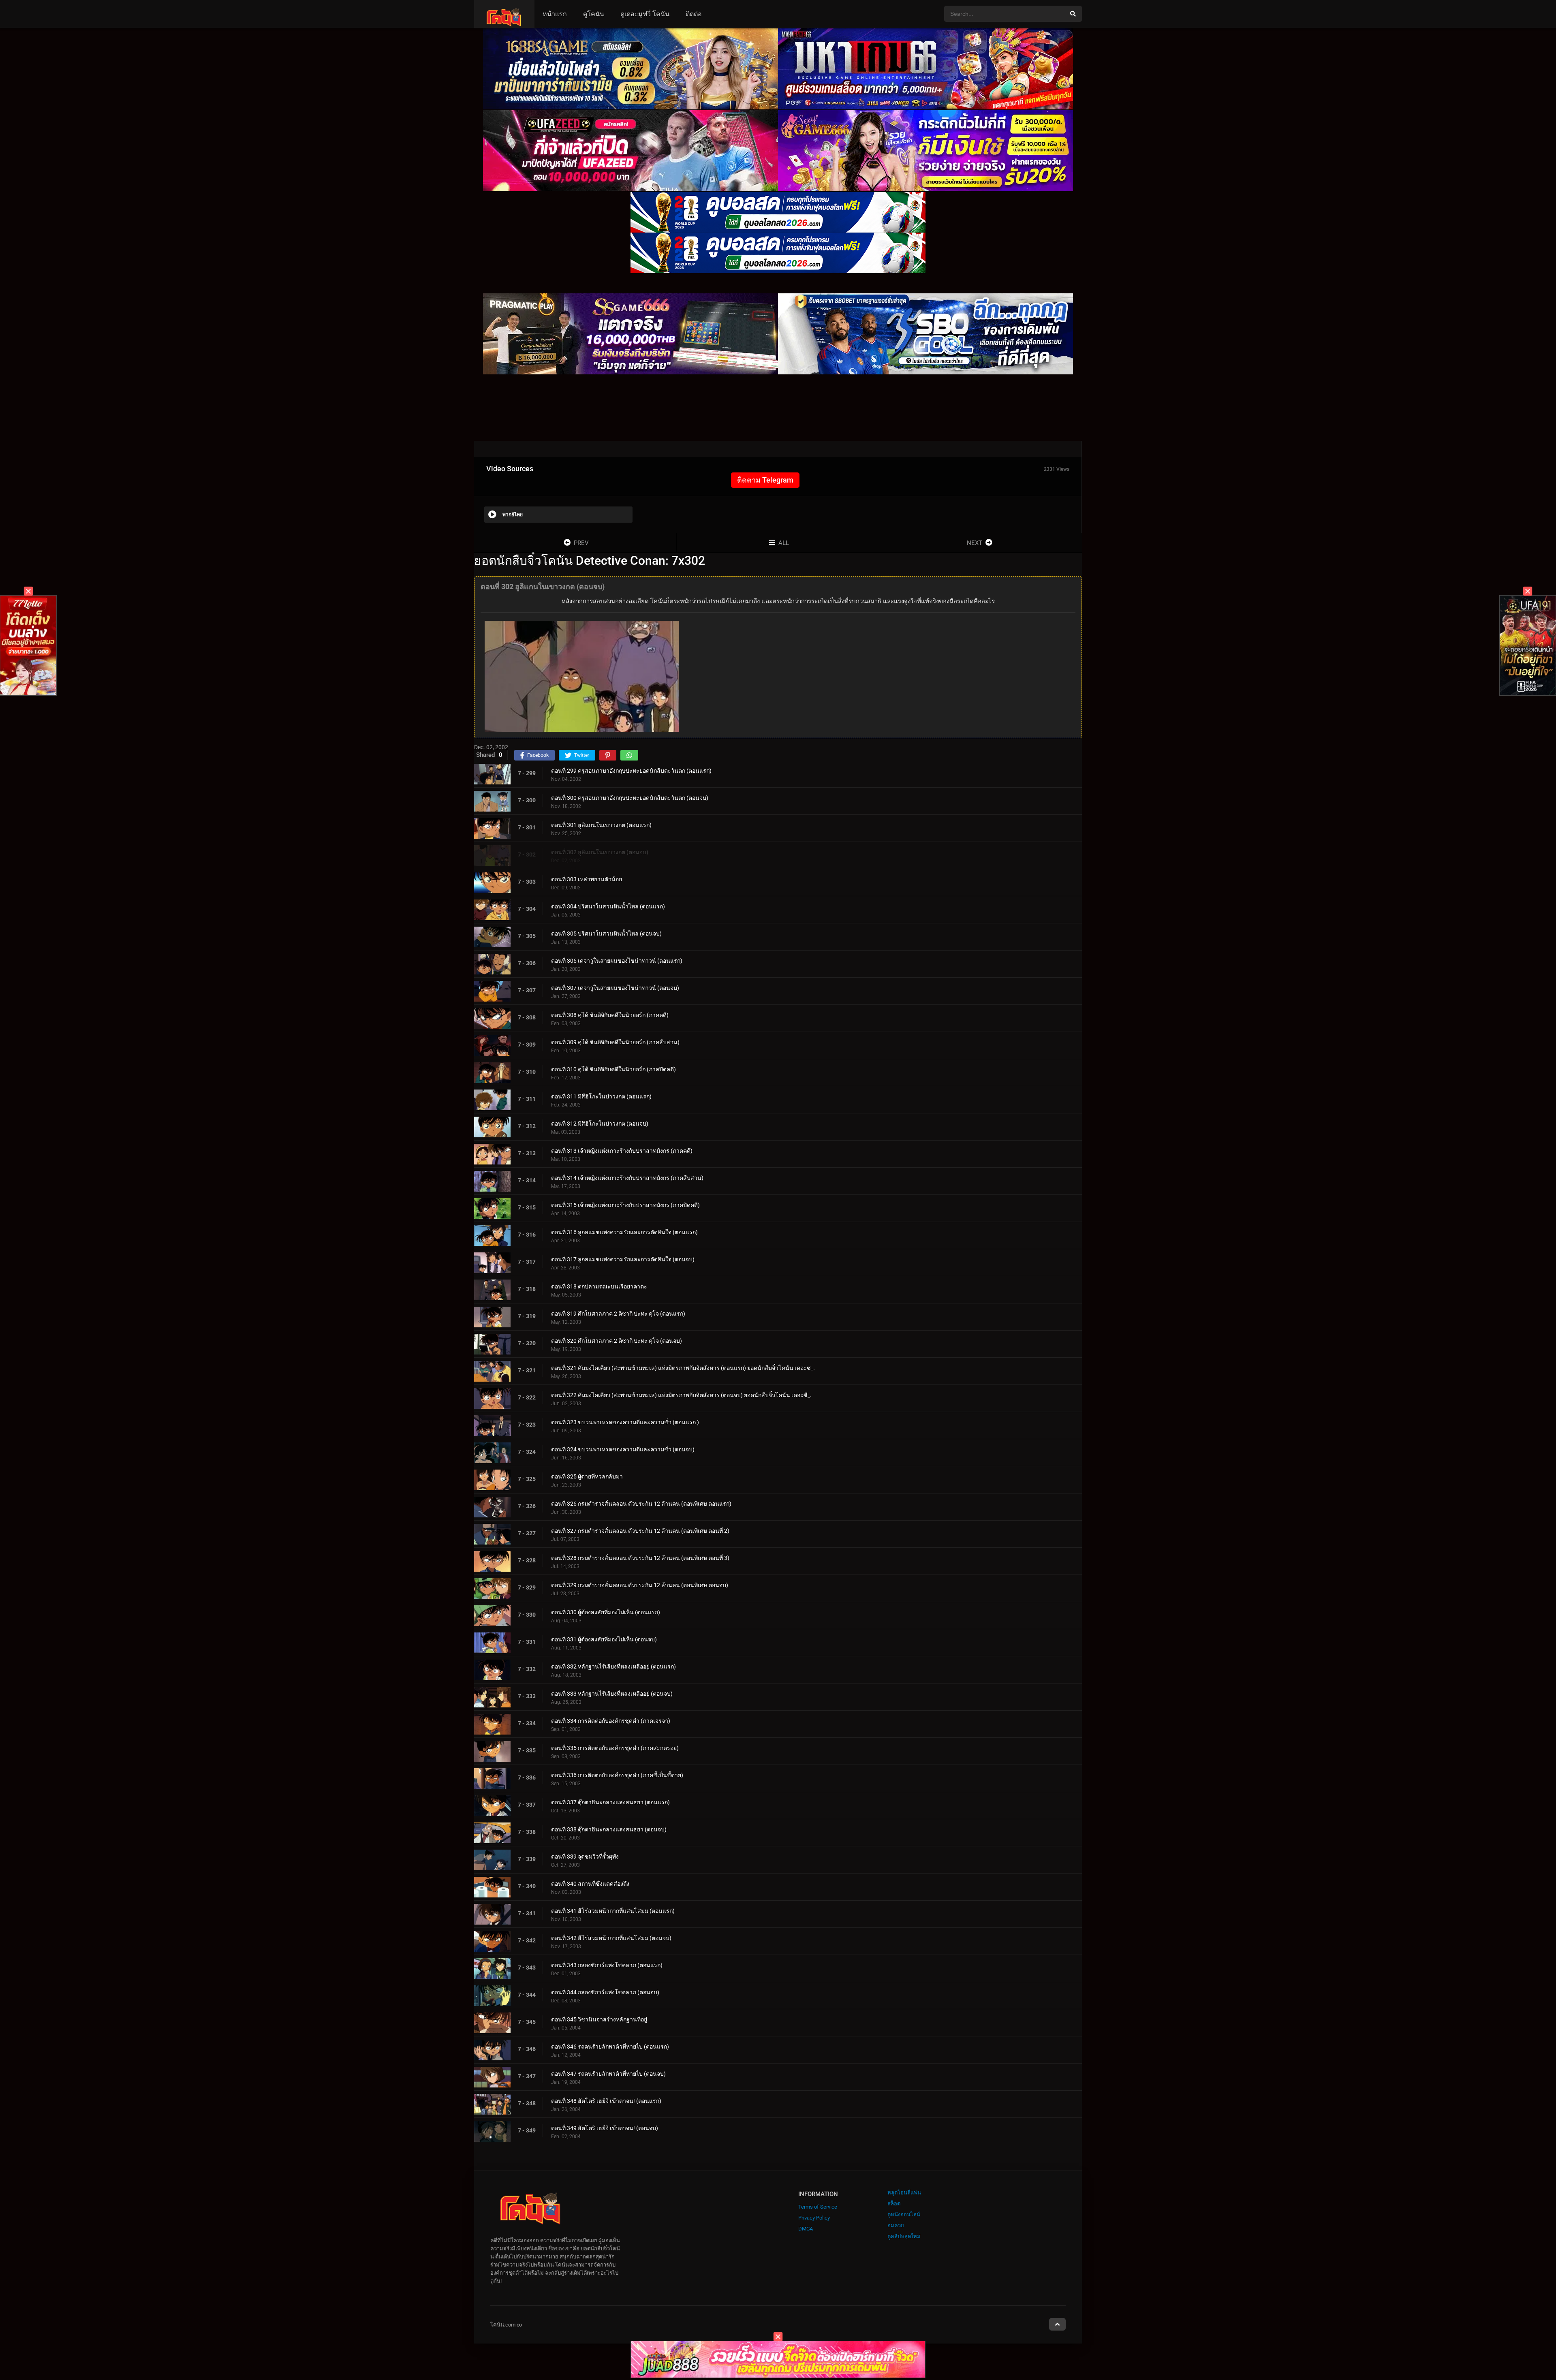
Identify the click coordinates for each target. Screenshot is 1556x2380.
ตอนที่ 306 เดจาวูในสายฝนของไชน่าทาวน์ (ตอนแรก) (617, 961)
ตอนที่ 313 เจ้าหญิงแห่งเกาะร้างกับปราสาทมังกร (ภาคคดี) (622, 1151)
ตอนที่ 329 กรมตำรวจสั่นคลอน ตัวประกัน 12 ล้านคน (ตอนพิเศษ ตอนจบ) (640, 1585)
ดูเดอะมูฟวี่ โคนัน (645, 14)
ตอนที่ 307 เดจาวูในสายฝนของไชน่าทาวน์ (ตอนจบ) (615, 988)
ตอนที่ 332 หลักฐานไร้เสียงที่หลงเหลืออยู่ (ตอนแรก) (613, 1666)
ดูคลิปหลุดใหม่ (904, 2236)
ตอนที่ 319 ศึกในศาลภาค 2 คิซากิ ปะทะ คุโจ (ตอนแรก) (618, 1314)
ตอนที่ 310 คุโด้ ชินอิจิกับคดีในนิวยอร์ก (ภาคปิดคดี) (613, 1069)
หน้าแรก (555, 14)
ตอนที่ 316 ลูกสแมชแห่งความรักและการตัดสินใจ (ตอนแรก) (624, 1232)
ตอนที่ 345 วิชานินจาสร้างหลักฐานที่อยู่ (599, 2019)
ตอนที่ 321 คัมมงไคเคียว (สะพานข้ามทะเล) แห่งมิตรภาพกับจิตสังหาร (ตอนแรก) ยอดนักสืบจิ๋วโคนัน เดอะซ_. (683, 1368)
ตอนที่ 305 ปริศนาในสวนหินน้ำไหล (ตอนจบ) (606, 934)
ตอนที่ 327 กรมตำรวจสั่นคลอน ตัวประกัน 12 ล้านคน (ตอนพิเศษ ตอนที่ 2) (640, 1531)
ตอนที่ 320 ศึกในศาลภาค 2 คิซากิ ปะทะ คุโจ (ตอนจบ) (617, 1341)
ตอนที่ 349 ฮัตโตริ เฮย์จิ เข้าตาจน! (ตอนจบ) (605, 2128)
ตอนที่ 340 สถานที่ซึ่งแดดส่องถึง (590, 1884)
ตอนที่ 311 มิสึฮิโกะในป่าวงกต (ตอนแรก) (601, 1096)
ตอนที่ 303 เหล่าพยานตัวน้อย (587, 879)
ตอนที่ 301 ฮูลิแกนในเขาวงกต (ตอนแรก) (601, 825)
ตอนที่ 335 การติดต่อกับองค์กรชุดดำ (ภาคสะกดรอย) (615, 1748)
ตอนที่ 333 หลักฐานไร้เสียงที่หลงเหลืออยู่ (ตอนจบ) (612, 1694)
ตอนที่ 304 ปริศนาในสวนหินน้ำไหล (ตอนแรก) (608, 906)
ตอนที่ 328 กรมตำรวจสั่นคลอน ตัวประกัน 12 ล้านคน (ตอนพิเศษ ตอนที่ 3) (640, 1558)
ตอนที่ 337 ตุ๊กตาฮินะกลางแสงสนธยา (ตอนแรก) (610, 1802)
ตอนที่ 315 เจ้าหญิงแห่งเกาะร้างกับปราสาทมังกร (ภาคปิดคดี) (625, 1205)
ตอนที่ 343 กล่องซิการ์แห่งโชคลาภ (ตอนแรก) (607, 1965)
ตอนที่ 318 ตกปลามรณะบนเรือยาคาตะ (599, 1286)
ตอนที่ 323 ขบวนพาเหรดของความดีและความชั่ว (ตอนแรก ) (625, 1422)
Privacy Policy (814, 2218)
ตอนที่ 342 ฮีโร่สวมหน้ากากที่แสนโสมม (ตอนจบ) (611, 1938)
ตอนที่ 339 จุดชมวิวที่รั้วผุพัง (585, 1857)
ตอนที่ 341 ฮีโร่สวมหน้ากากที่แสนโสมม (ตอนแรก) (613, 1911)
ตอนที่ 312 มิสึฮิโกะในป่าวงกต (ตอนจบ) (600, 1124)
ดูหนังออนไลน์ (904, 2214)
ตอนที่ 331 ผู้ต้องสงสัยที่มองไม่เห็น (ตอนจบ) (604, 1639)
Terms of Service (818, 2207)
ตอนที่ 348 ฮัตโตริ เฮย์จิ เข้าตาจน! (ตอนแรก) (606, 2101)
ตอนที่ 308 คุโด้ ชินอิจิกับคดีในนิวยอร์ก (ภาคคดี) (610, 1015)
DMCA (806, 2229)
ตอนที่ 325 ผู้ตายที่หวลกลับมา (587, 1476)
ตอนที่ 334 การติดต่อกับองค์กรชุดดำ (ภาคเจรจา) (611, 1721)
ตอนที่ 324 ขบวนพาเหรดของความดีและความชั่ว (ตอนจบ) (623, 1449)
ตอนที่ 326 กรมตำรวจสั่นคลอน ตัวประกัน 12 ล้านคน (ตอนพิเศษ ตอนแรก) (641, 1504)
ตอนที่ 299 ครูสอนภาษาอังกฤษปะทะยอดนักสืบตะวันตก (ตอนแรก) (631, 771)
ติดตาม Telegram (765, 480)
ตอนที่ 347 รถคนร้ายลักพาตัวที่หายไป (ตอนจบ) (608, 2074)
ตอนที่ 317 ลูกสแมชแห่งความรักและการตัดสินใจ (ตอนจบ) (623, 1259)
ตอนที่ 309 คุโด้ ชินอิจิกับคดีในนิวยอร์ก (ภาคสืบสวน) (615, 1042)
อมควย (896, 2225)
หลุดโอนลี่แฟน (904, 2193)
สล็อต (894, 2204)
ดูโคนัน (594, 14)
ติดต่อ (694, 14)
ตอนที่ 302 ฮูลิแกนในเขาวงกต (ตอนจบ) (600, 852)
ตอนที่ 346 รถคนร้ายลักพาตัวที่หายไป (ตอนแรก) (610, 2047)
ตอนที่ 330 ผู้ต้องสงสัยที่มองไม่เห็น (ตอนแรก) (606, 1612)
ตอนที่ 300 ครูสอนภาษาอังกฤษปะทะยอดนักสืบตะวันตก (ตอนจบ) (630, 798)
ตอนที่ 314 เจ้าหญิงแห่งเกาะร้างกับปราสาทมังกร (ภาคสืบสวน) (627, 1178)
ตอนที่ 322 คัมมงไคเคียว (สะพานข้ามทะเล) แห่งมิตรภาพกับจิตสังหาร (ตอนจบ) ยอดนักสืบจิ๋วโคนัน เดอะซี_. (681, 1395)
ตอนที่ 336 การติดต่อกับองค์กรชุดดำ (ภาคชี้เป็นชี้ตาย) (617, 1775)
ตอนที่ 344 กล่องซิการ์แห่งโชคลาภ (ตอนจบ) (605, 1992)
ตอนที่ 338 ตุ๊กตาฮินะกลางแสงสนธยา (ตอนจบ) (609, 1829)
